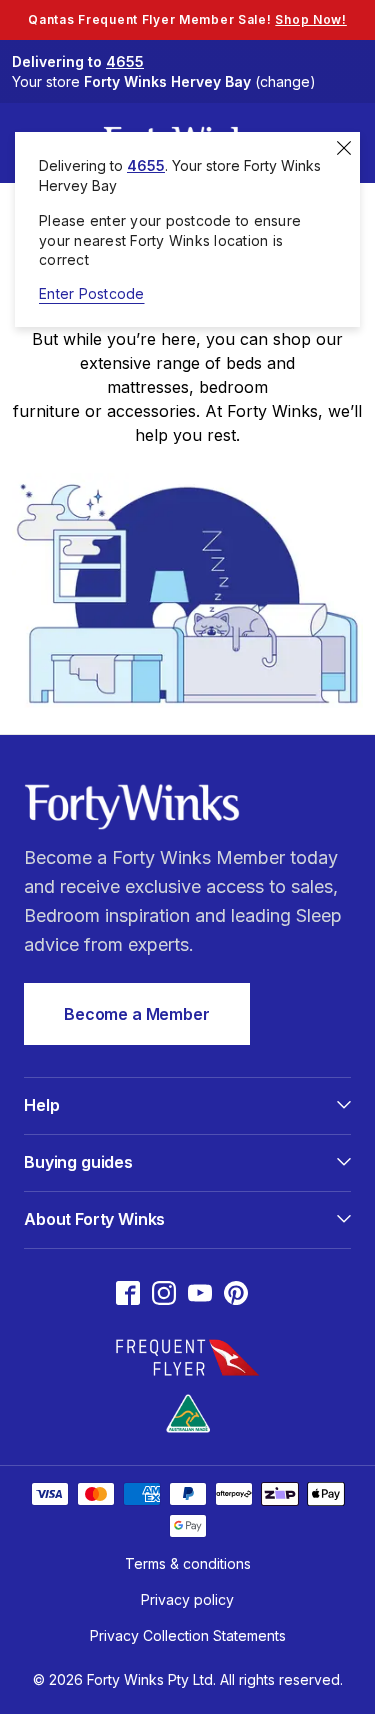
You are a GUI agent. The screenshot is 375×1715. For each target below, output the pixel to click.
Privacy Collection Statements (188, 1635)
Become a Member (137, 1014)
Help (41, 1105)
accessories (151, 411)
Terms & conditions (188, 1563)
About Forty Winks (94, 1219)
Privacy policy (187, 1599)
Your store (164, 81)
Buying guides (78, 1162)
